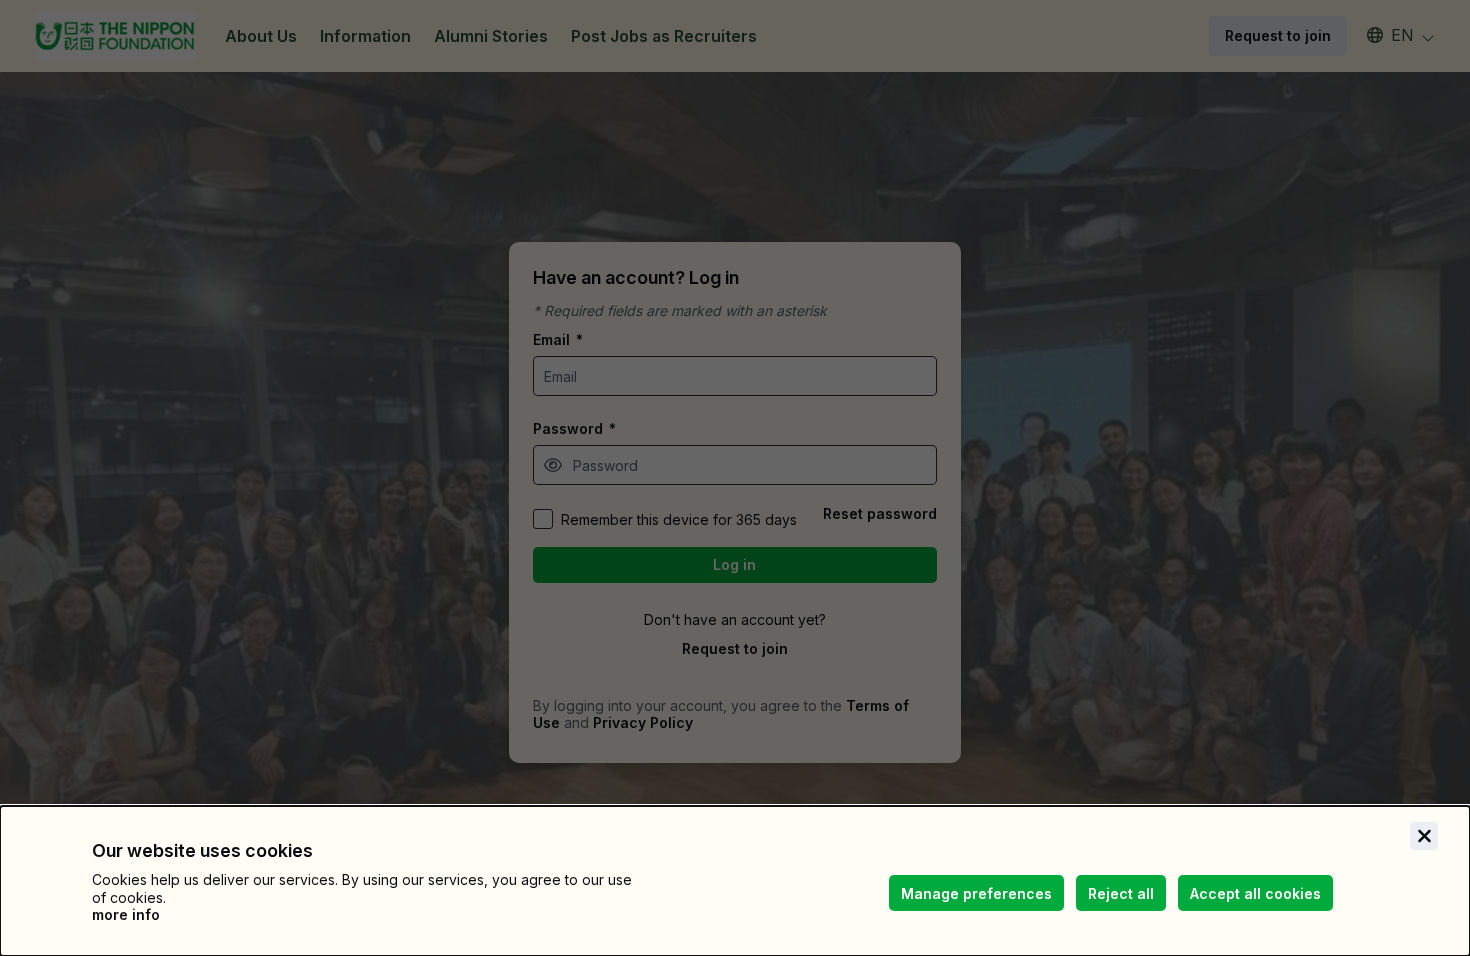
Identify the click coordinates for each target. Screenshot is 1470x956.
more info (126, 914)
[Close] (1424, 836)
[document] (735, 881)
